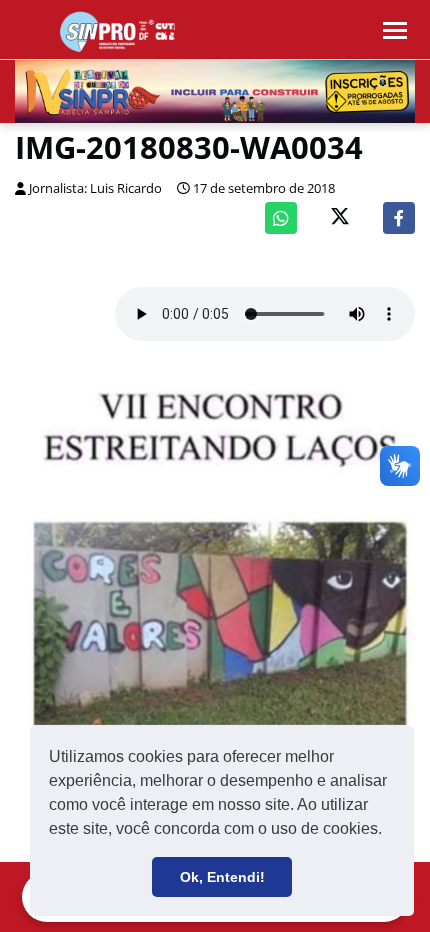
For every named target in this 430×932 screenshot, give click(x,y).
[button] (389, 831)
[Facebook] (399, 218)
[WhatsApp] (281, 218)
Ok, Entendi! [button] (222, 877)
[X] (340, 218)
